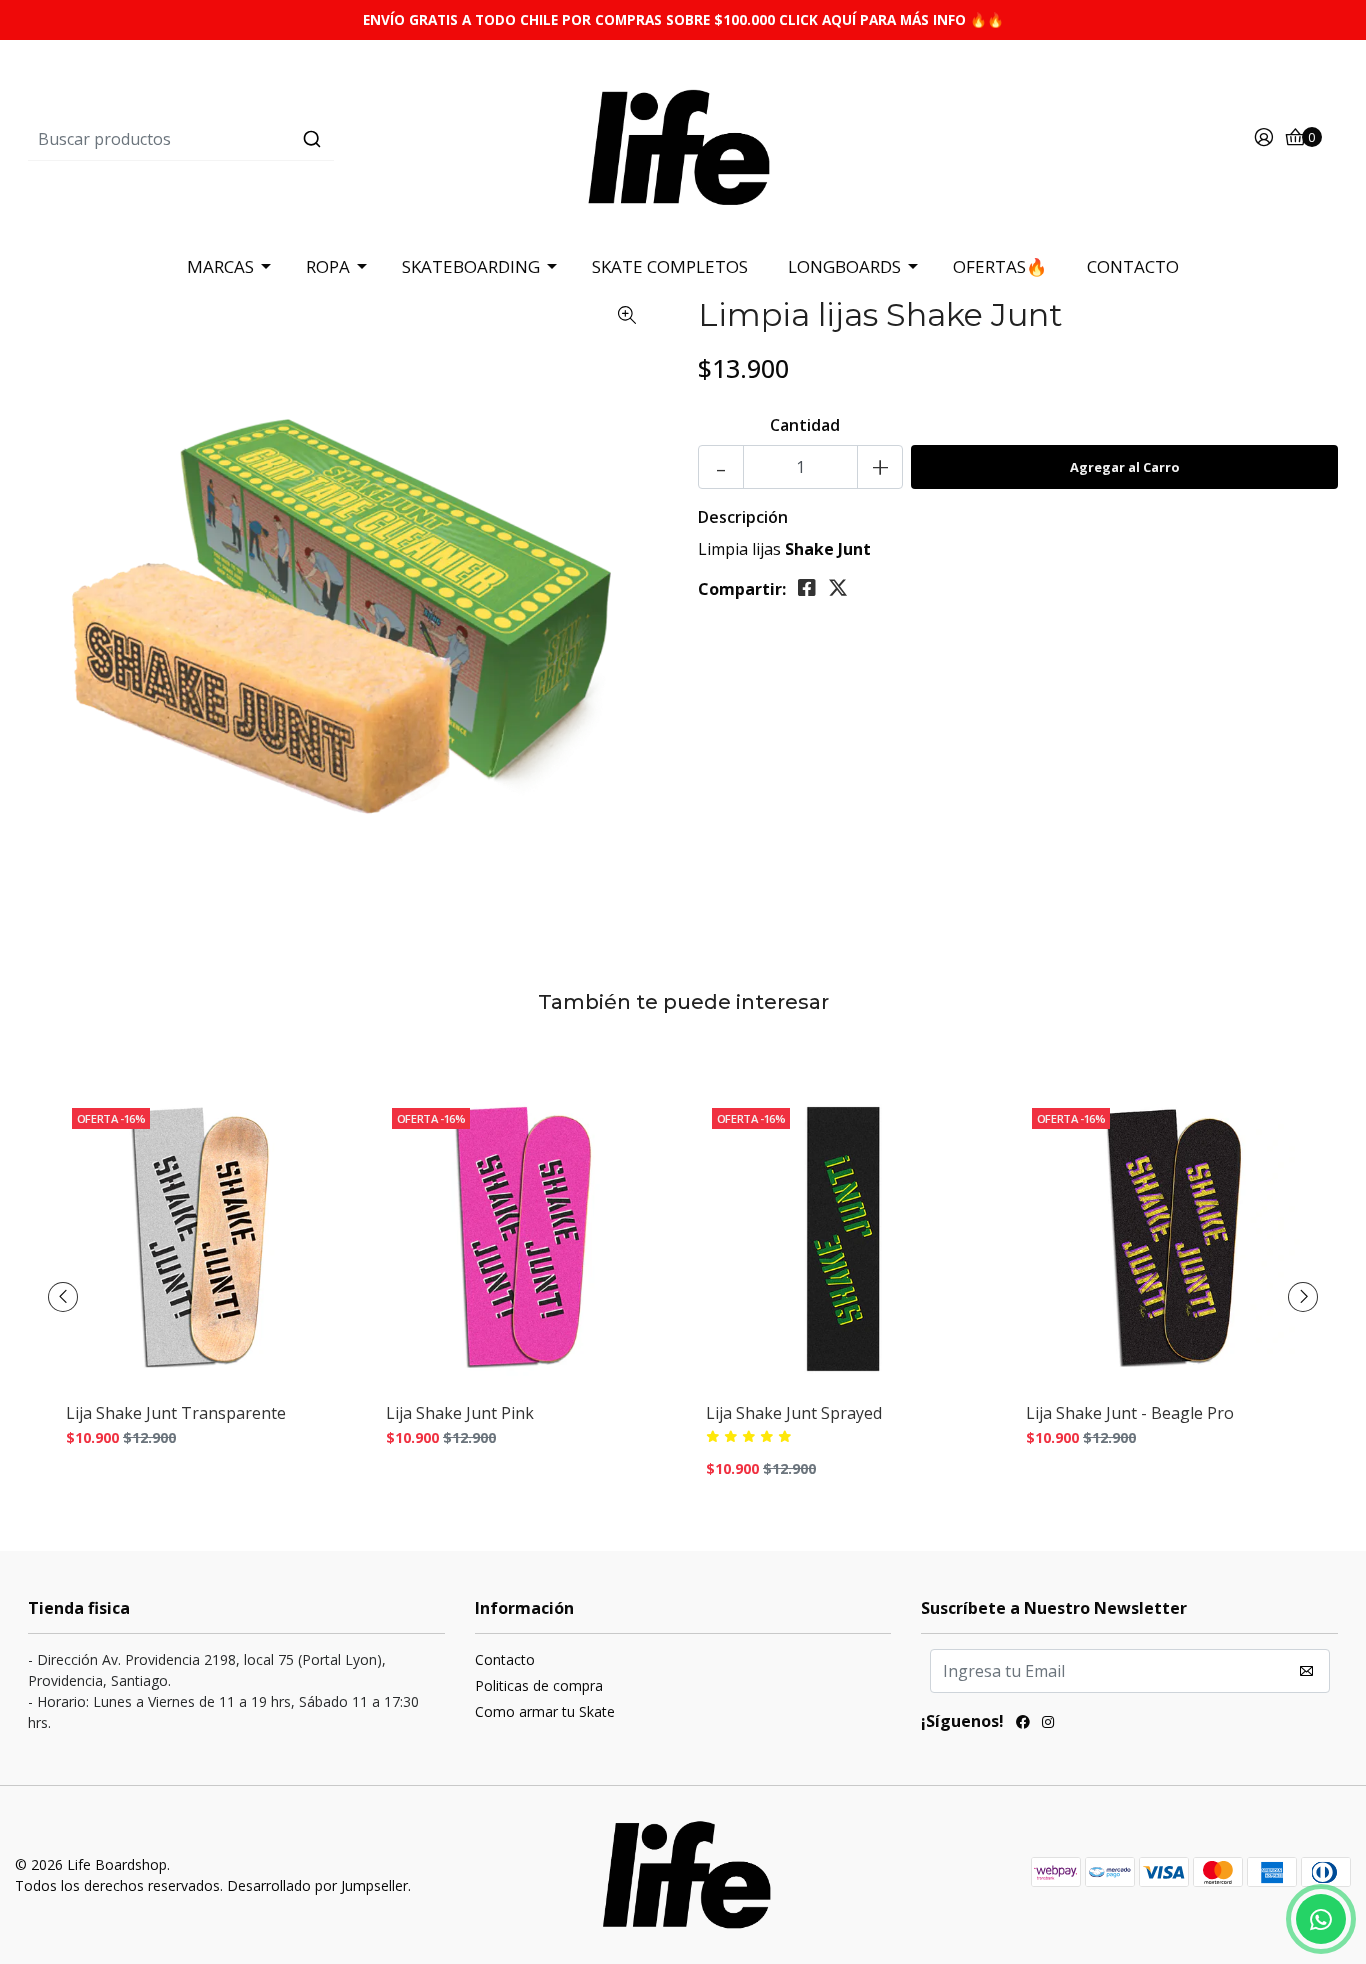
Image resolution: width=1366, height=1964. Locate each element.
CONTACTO (1133, 266)
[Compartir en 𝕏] (838, 588)
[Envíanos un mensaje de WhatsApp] (1321, 1919)
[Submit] (312, 139)
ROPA (328, 266)
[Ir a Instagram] (1048, 1724)
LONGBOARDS (844, 266)
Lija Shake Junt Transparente (176, 1413)
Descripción (743, 517)
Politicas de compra (539, 1685)
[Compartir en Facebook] (807, 588)
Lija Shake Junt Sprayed (794, 1413)
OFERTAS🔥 (1000, 266)
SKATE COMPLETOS (670, 266)
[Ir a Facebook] (1023, 1724)
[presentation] (63, 1297)
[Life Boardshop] (683, 138)
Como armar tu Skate (545, 1711)
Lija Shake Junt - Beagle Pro (1130, 1413)
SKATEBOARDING (471, 266)
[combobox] (246, 139)
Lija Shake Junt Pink (460, 1413)
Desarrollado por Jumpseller (317, 1885)
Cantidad (805, 425)
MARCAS (220, 266)
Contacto (505, 1659)
